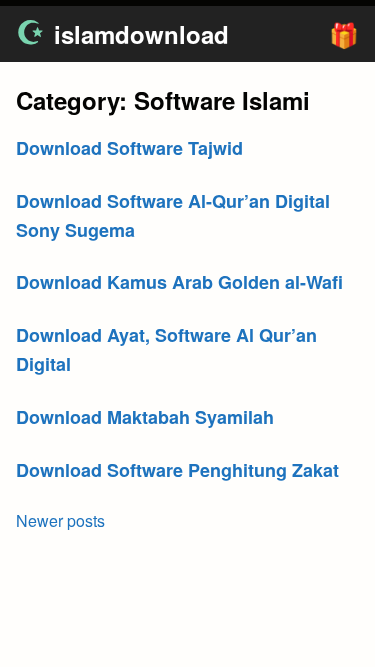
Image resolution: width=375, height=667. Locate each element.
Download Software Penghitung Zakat (177, 470)
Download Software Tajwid (129, 148)
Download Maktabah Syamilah (145, 417)
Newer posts (60, 520)
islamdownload (141, 34)
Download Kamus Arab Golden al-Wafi (179, 282)
